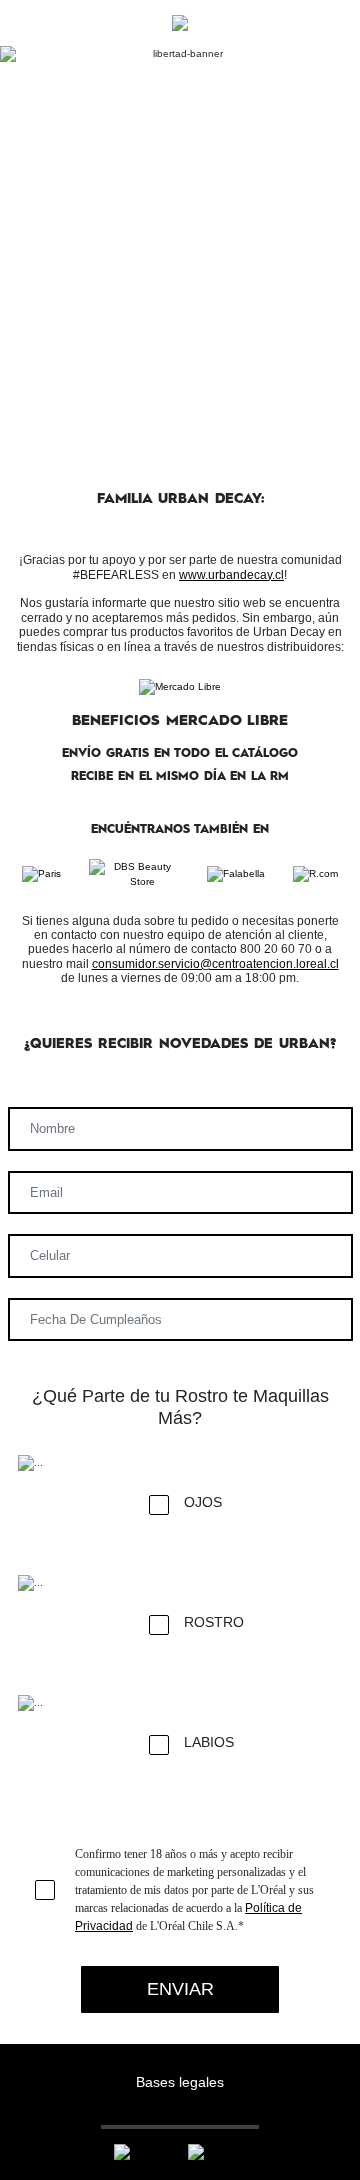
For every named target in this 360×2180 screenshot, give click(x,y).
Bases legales (180, 2082)
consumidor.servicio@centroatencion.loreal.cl (215, 964)
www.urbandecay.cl (231, 575)
